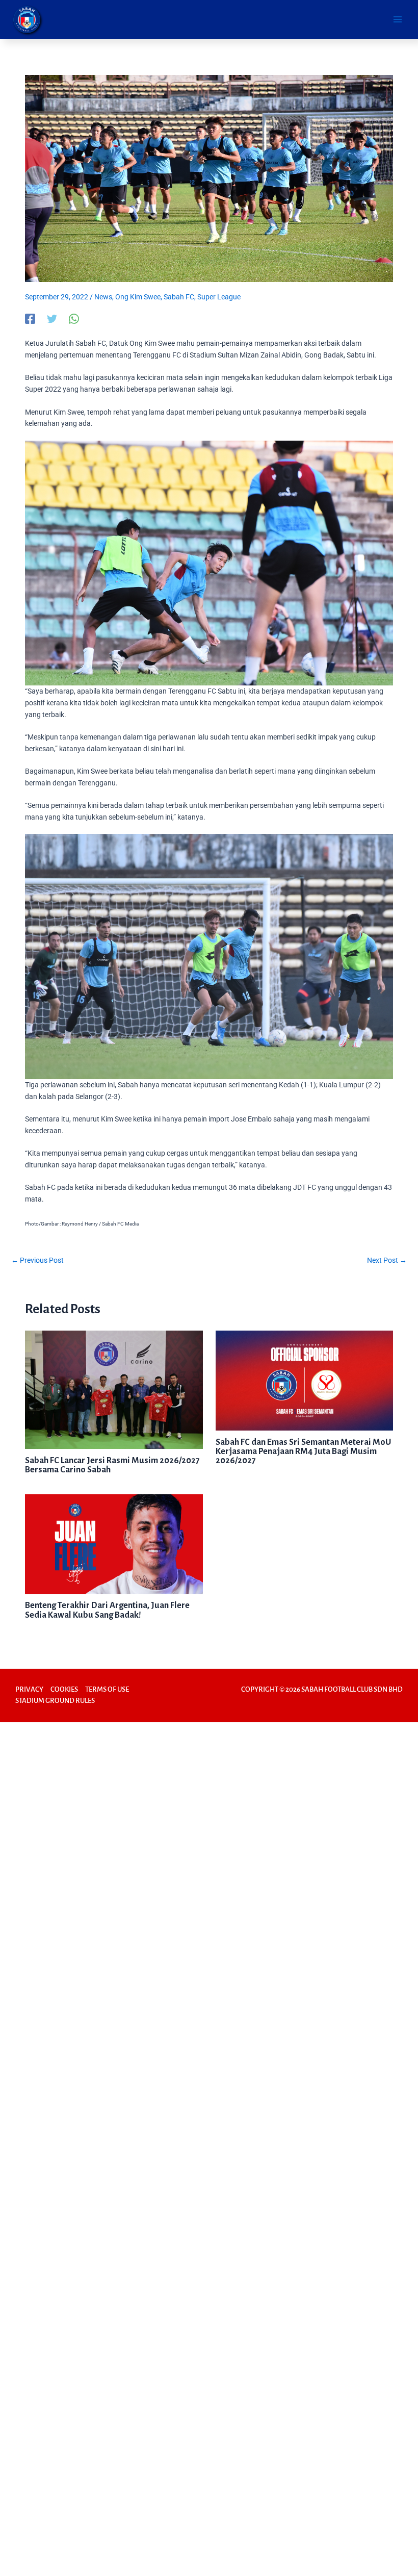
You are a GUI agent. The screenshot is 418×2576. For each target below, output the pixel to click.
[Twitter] (52, 319)
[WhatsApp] (74, 319)
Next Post (387, 1260)
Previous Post (37, 1260)
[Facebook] (30, 319)
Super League (219, 297)
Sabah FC (179, 297)
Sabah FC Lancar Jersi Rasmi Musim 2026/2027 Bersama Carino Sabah (112, 1465)
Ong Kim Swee (138, 297)
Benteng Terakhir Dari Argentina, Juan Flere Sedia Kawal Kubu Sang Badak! (107, 1610)
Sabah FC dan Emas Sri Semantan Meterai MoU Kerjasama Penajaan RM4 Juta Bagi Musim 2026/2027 (303, 1451)
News (103, 297)
